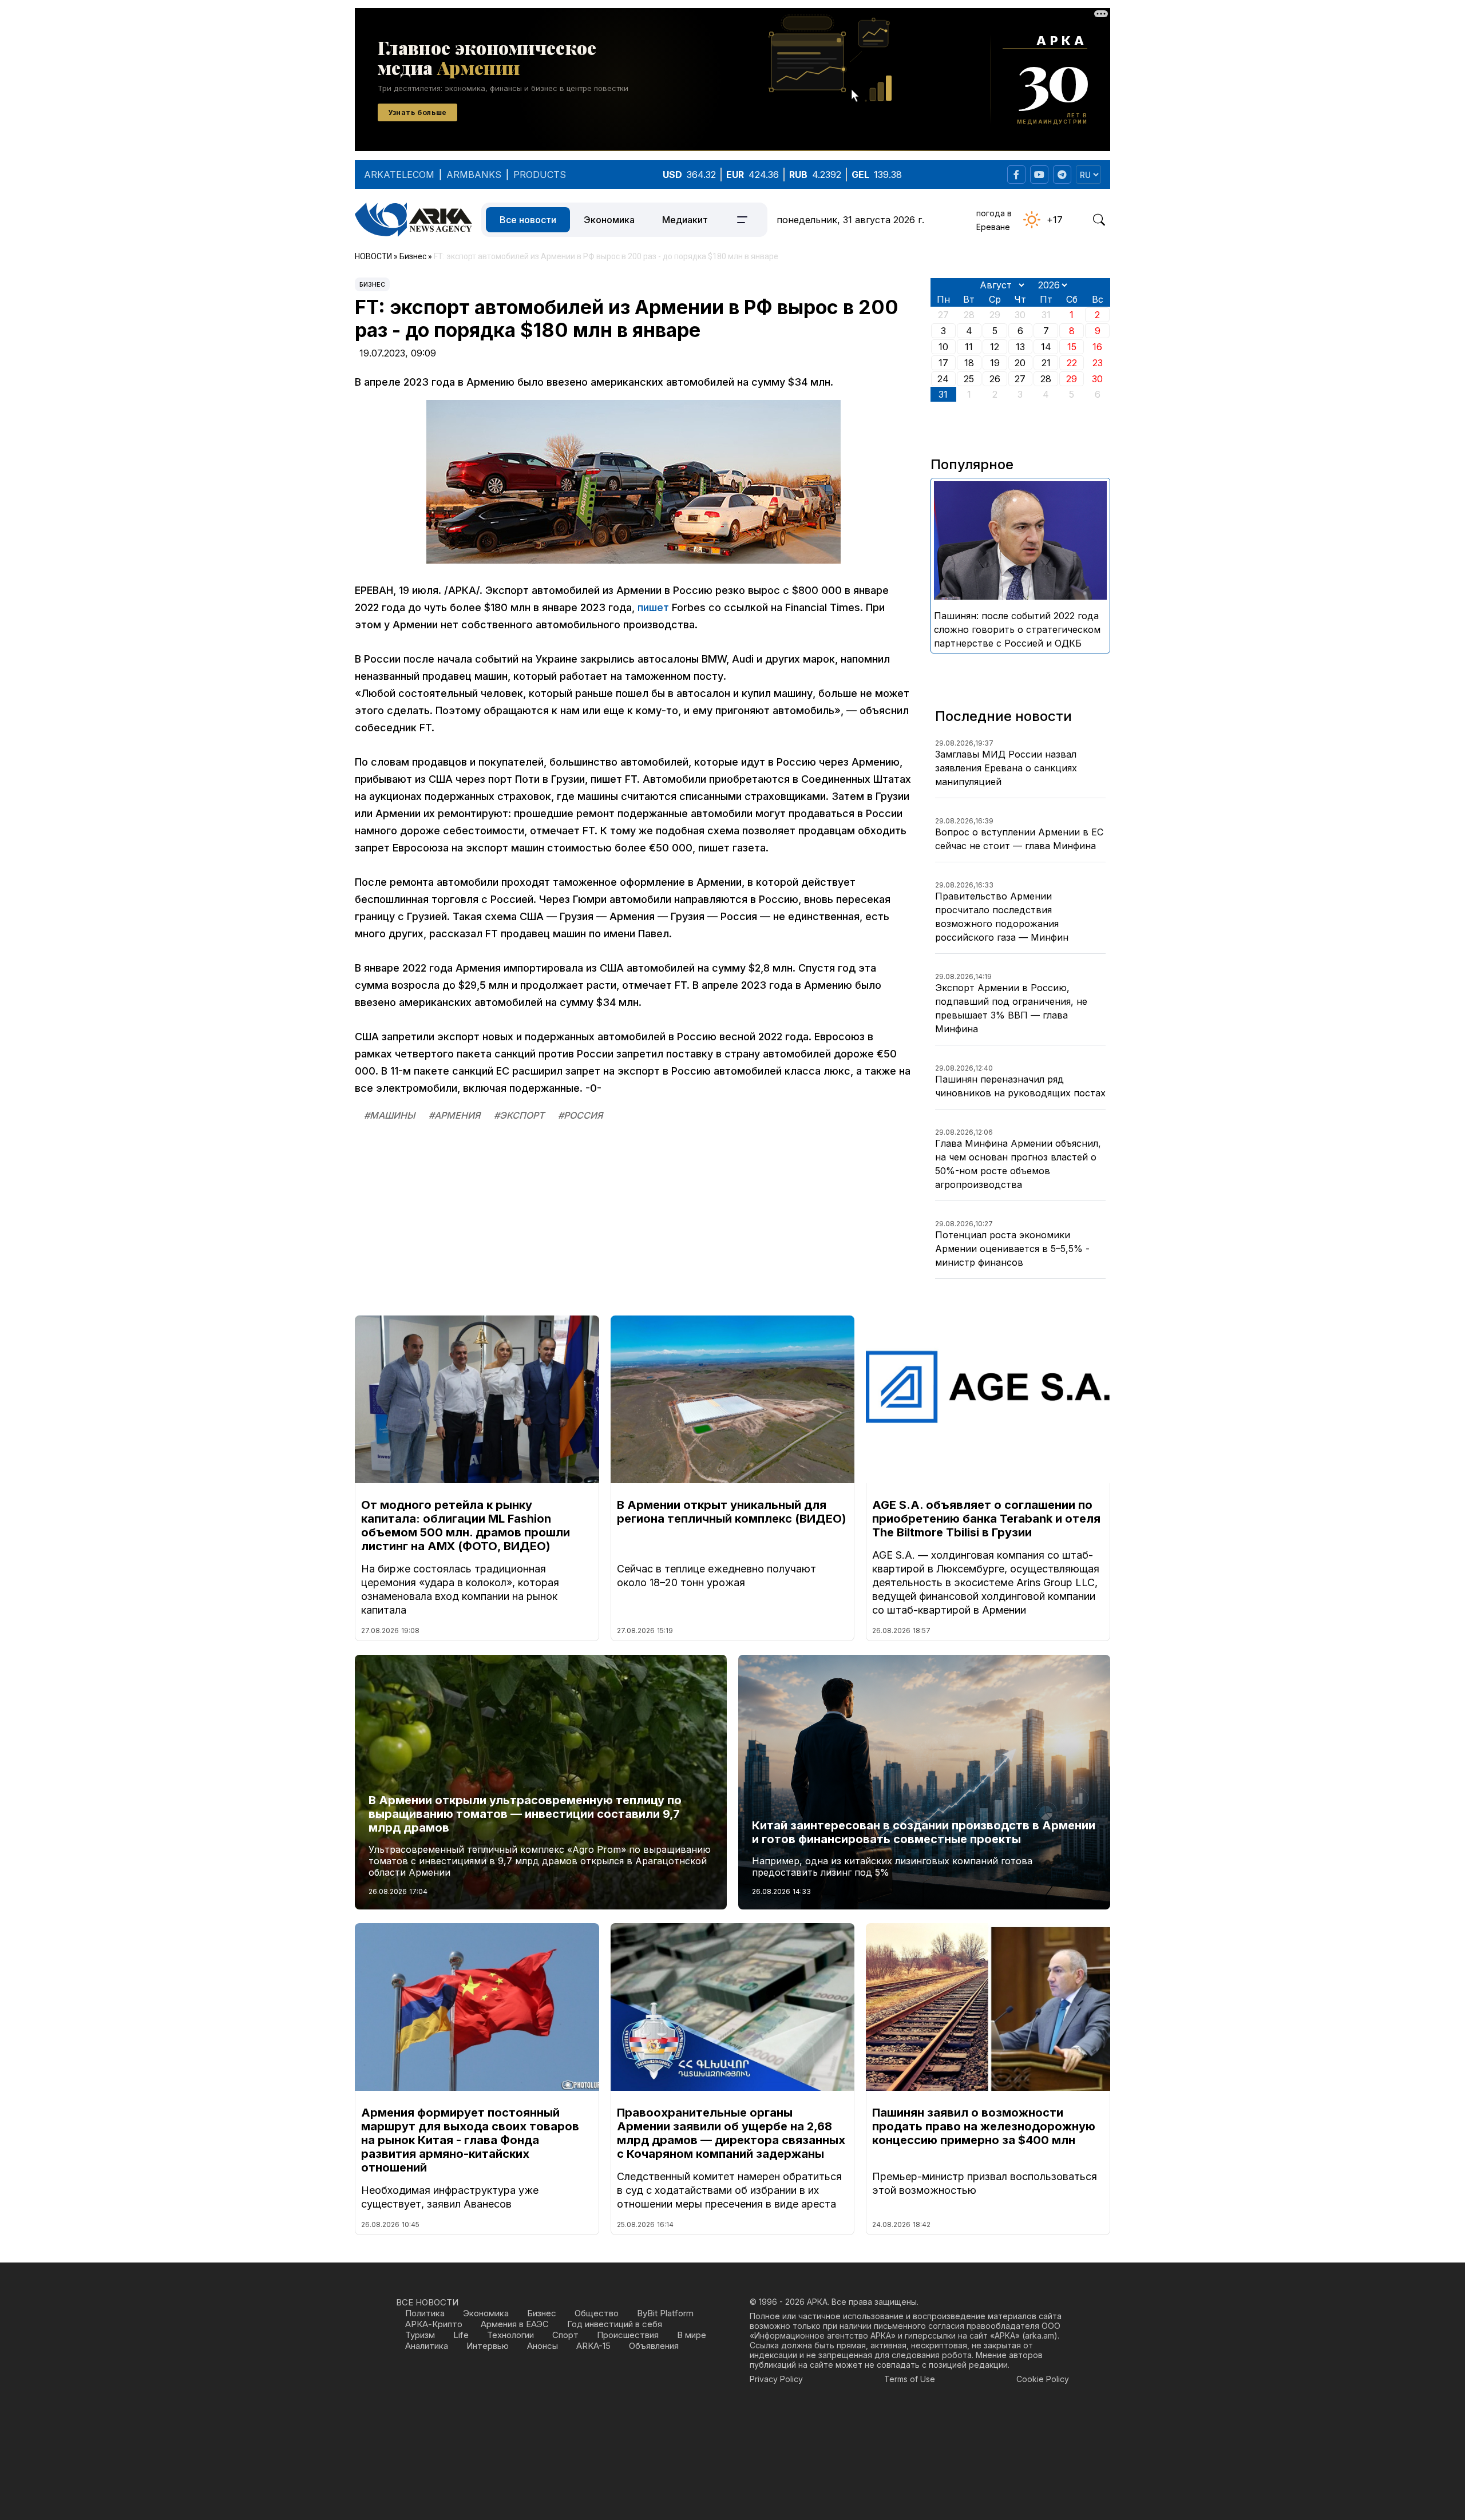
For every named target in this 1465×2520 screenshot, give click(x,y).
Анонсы (543, 2346)
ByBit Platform (665, 2313)
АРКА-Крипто (434, 2324)
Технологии (510, 2335)
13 (1020, 347)
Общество (597, 2313)
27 (1020, 379)
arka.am (1040, 2335)
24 (943, 379)
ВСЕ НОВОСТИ (427, 2302)
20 (1020, 363)
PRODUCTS (540, 175)
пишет (653, 607)
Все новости (528, 220)
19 (995, 363)
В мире (692, 2335)
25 (969, 379)
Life (461, 2335)
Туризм (420, 2335)
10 (943, 347)
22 (1072, 363)
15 (1072, 347)
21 (1046, 363)
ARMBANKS (474, 175)
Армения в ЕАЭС (515, 2324)
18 (969, 363)
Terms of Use (910, 2379)
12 (995, 347)
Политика (425, 2313)
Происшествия (628, 2335)
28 (1046, 379)
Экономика (609, 220)
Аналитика (427, 2346)
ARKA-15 (593, 2346)
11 (969, 347)
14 (1046, 347)
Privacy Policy (776, 2379)
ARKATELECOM (399, 175)
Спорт (565, 2335)
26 (995, 379)
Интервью (488, 2346)
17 (943, 363)
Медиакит (685, 220)
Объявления (654, 2346)
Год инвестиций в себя (615, 2324)
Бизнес (372, 284)
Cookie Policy (1043, 2379)
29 (1072, 379)
